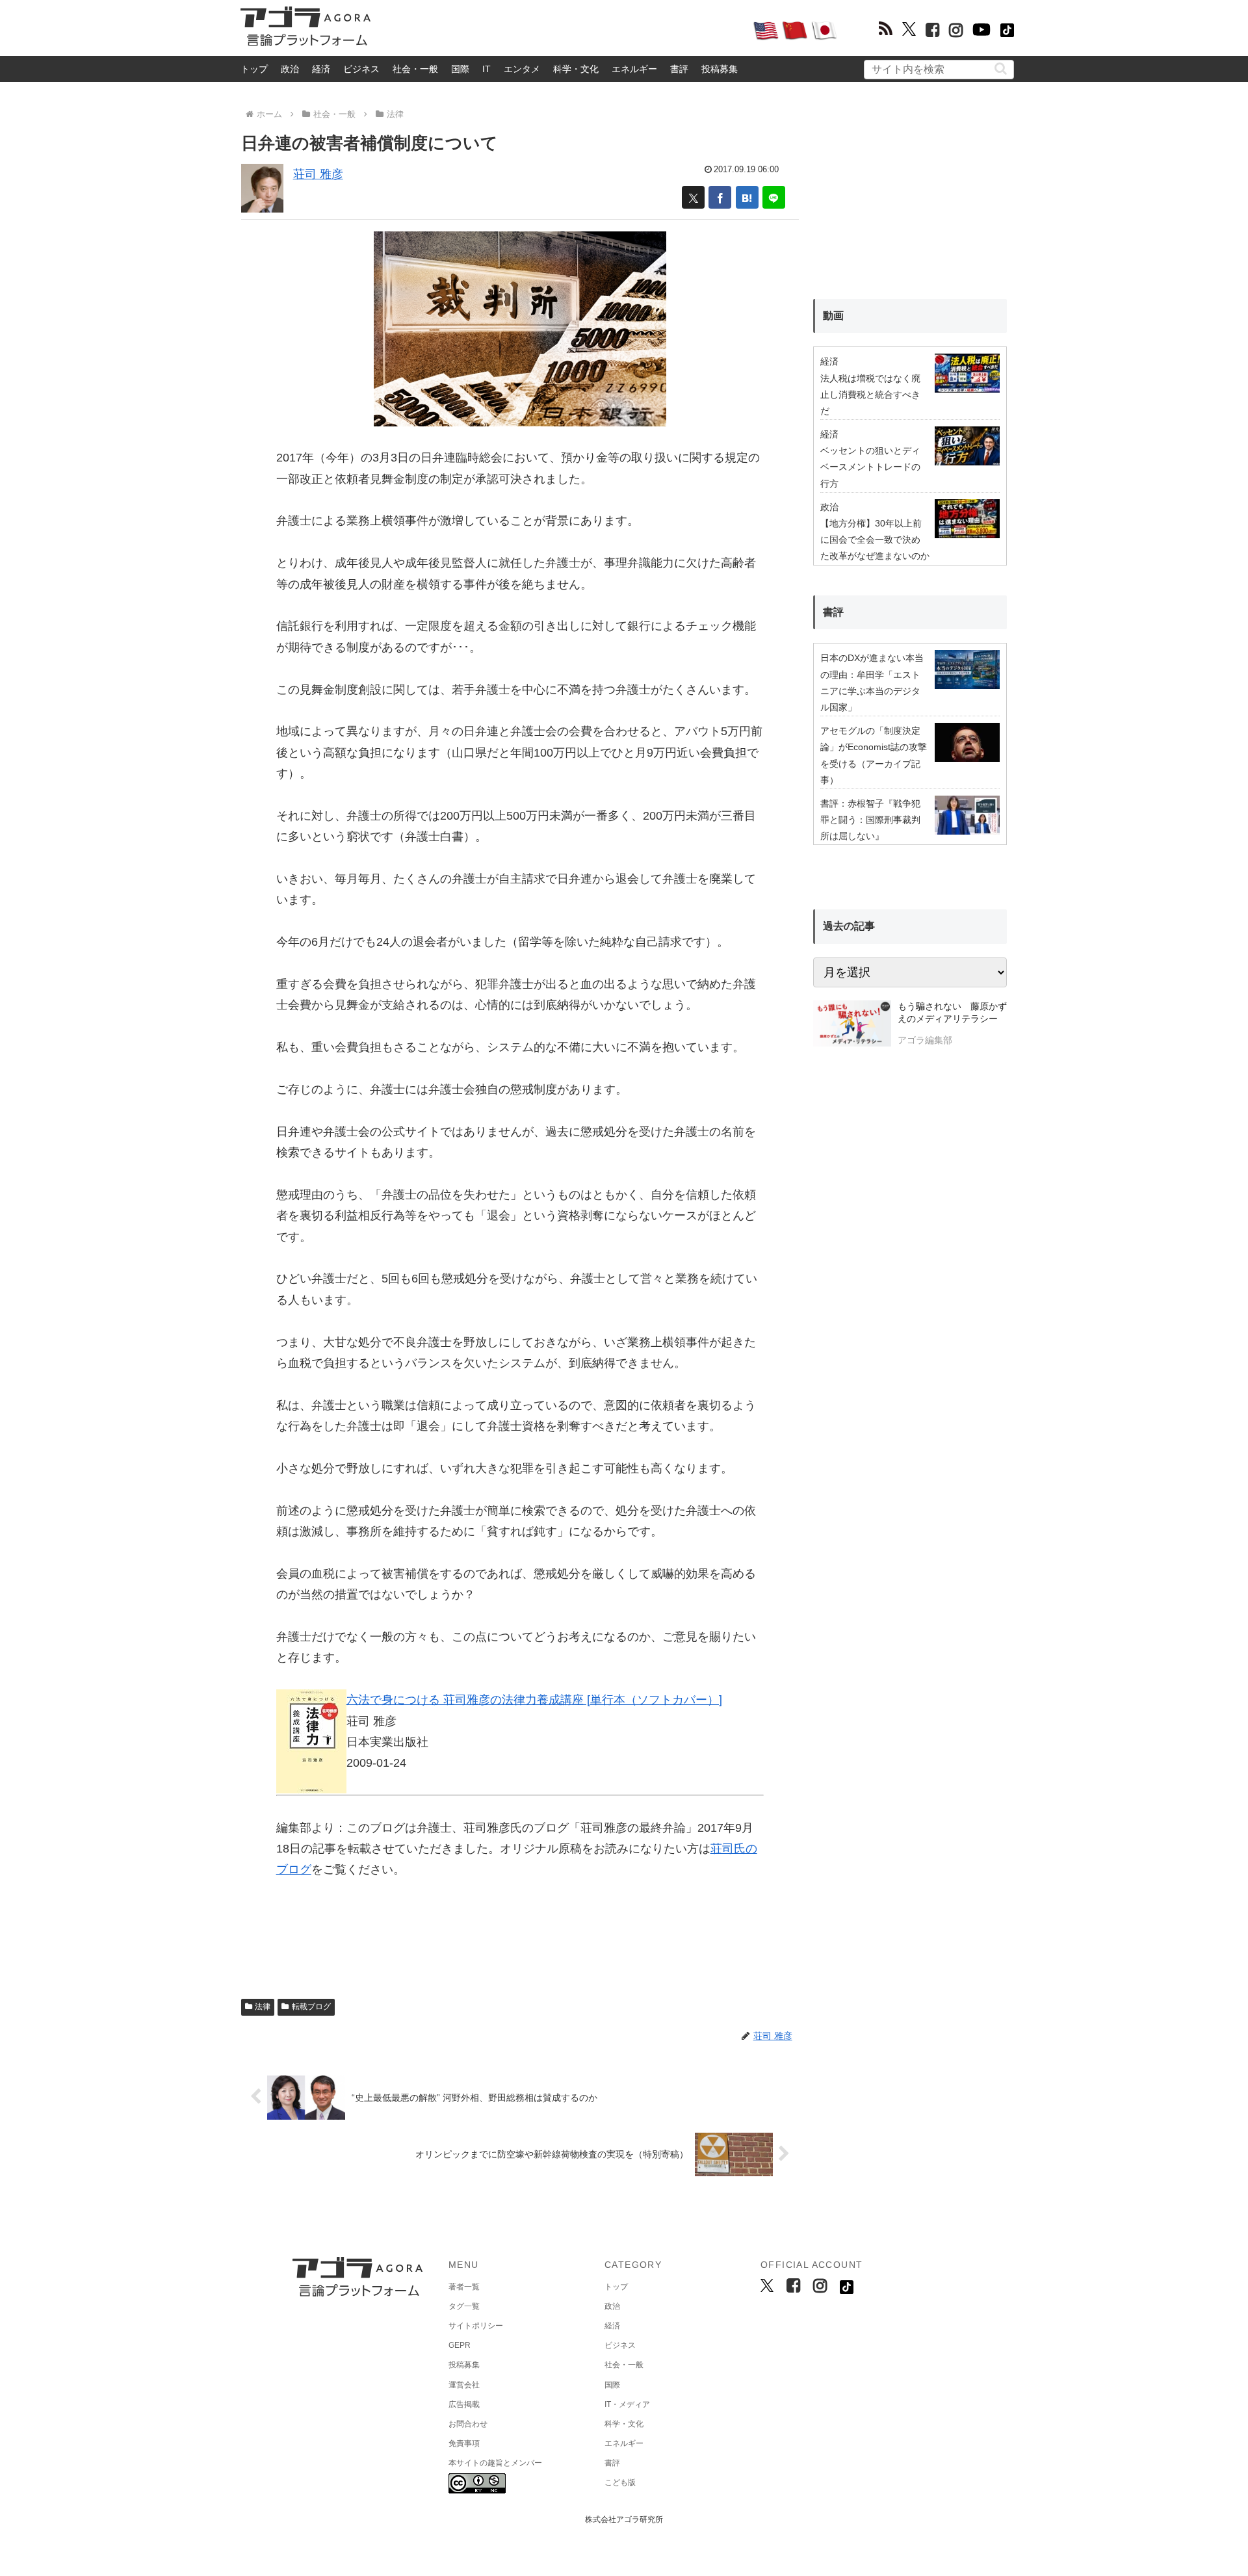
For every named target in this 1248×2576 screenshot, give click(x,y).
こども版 (620, 2482)
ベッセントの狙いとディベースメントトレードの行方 (870, 467)
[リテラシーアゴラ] (852, 1025)
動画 (833, 316)
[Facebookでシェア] (720, 197)
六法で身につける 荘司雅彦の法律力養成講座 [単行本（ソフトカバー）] (534, 1700)
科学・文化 (576, 69)
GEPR (460, 2345)
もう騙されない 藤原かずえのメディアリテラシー (952, 1013)
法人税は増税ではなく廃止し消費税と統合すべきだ (870, 395)
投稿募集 (720, 69)
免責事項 (464, 2443)
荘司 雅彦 (318, 174)
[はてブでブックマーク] (747, 197)
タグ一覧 (464, 2306)
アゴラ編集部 (925, 1040)
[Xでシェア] (693, 197)
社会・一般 (415, 69)
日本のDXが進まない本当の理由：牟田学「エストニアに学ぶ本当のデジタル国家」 (872, 683)
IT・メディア (627, 2404)
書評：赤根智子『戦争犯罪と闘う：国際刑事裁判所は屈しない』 (870, 820)
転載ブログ (311, 2007)
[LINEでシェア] (774, 197)
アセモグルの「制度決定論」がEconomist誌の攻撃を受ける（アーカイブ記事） (874, 755)
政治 (290, 69)
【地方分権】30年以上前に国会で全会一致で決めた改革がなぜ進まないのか (875, 540)
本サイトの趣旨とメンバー (495, 2463)
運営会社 (464, 2385)
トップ (254, 69)
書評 (679, 69)
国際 (460, 69)
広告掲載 (464, 2404)
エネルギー (634, 69)
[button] (1001, 69)
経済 (321, 69)
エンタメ (522, 69)
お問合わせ (468, 2424)
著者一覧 (464, 2287)
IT (487, 69)
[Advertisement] (562, 30)
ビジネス (361, 69)
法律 (263, 2007)
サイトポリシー (476, 2326)
